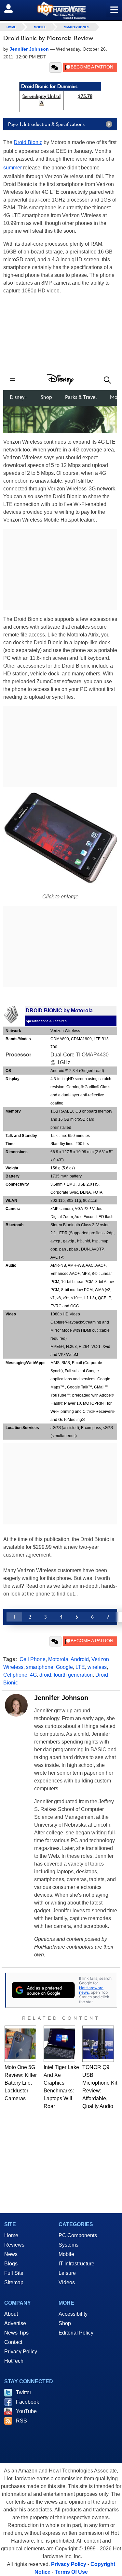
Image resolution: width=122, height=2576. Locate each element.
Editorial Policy (76, 2333)
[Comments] (55, 68)
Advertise (15, 2323)
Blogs (11, 2264)
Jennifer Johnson (61, 1698)
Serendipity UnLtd (41, 96)
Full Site (14, 2273)
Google (64, 1667)
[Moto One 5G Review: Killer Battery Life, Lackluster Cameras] (20, 2044)
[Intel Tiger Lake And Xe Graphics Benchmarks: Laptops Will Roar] (59, 2044)
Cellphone (15, 1675)
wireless (97, 1667)
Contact (13, 2342)
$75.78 (85, 96)
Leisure (67, 2273)
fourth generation (73, 1675)
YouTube (26, 2411)
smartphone (40, 1667)
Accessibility (73, 2314)
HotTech (14, 2361)
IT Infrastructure (76, 2264)
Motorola (58, 1659)
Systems (68, 2245)
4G (33, 1675)
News (11, 2254)
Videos (67, 2282)
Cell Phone (33, 1659)
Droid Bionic (28, 142)
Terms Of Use (71, 2572)
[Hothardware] (61, 10)
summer (13, 168)
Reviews (14, 2245)
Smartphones (77, 27)
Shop (65, 2323)
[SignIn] (13, 8)
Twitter (24, 2392)
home (11, 27)
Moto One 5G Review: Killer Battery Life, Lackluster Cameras (21, 2083)
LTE (80, 1667)
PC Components (78, 2235)
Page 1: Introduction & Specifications (46, 124)
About (11, 2314)
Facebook (27, 2402)
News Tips (16, 2333)
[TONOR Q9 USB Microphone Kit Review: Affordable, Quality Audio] (98, 2044)
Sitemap (14, 2282)
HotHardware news (91, 1990)
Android (80, 1659)
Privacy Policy (21, 2352)
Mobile (40, 27)
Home (11, 2235)
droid (45, 1675)
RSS (21, 2421)
